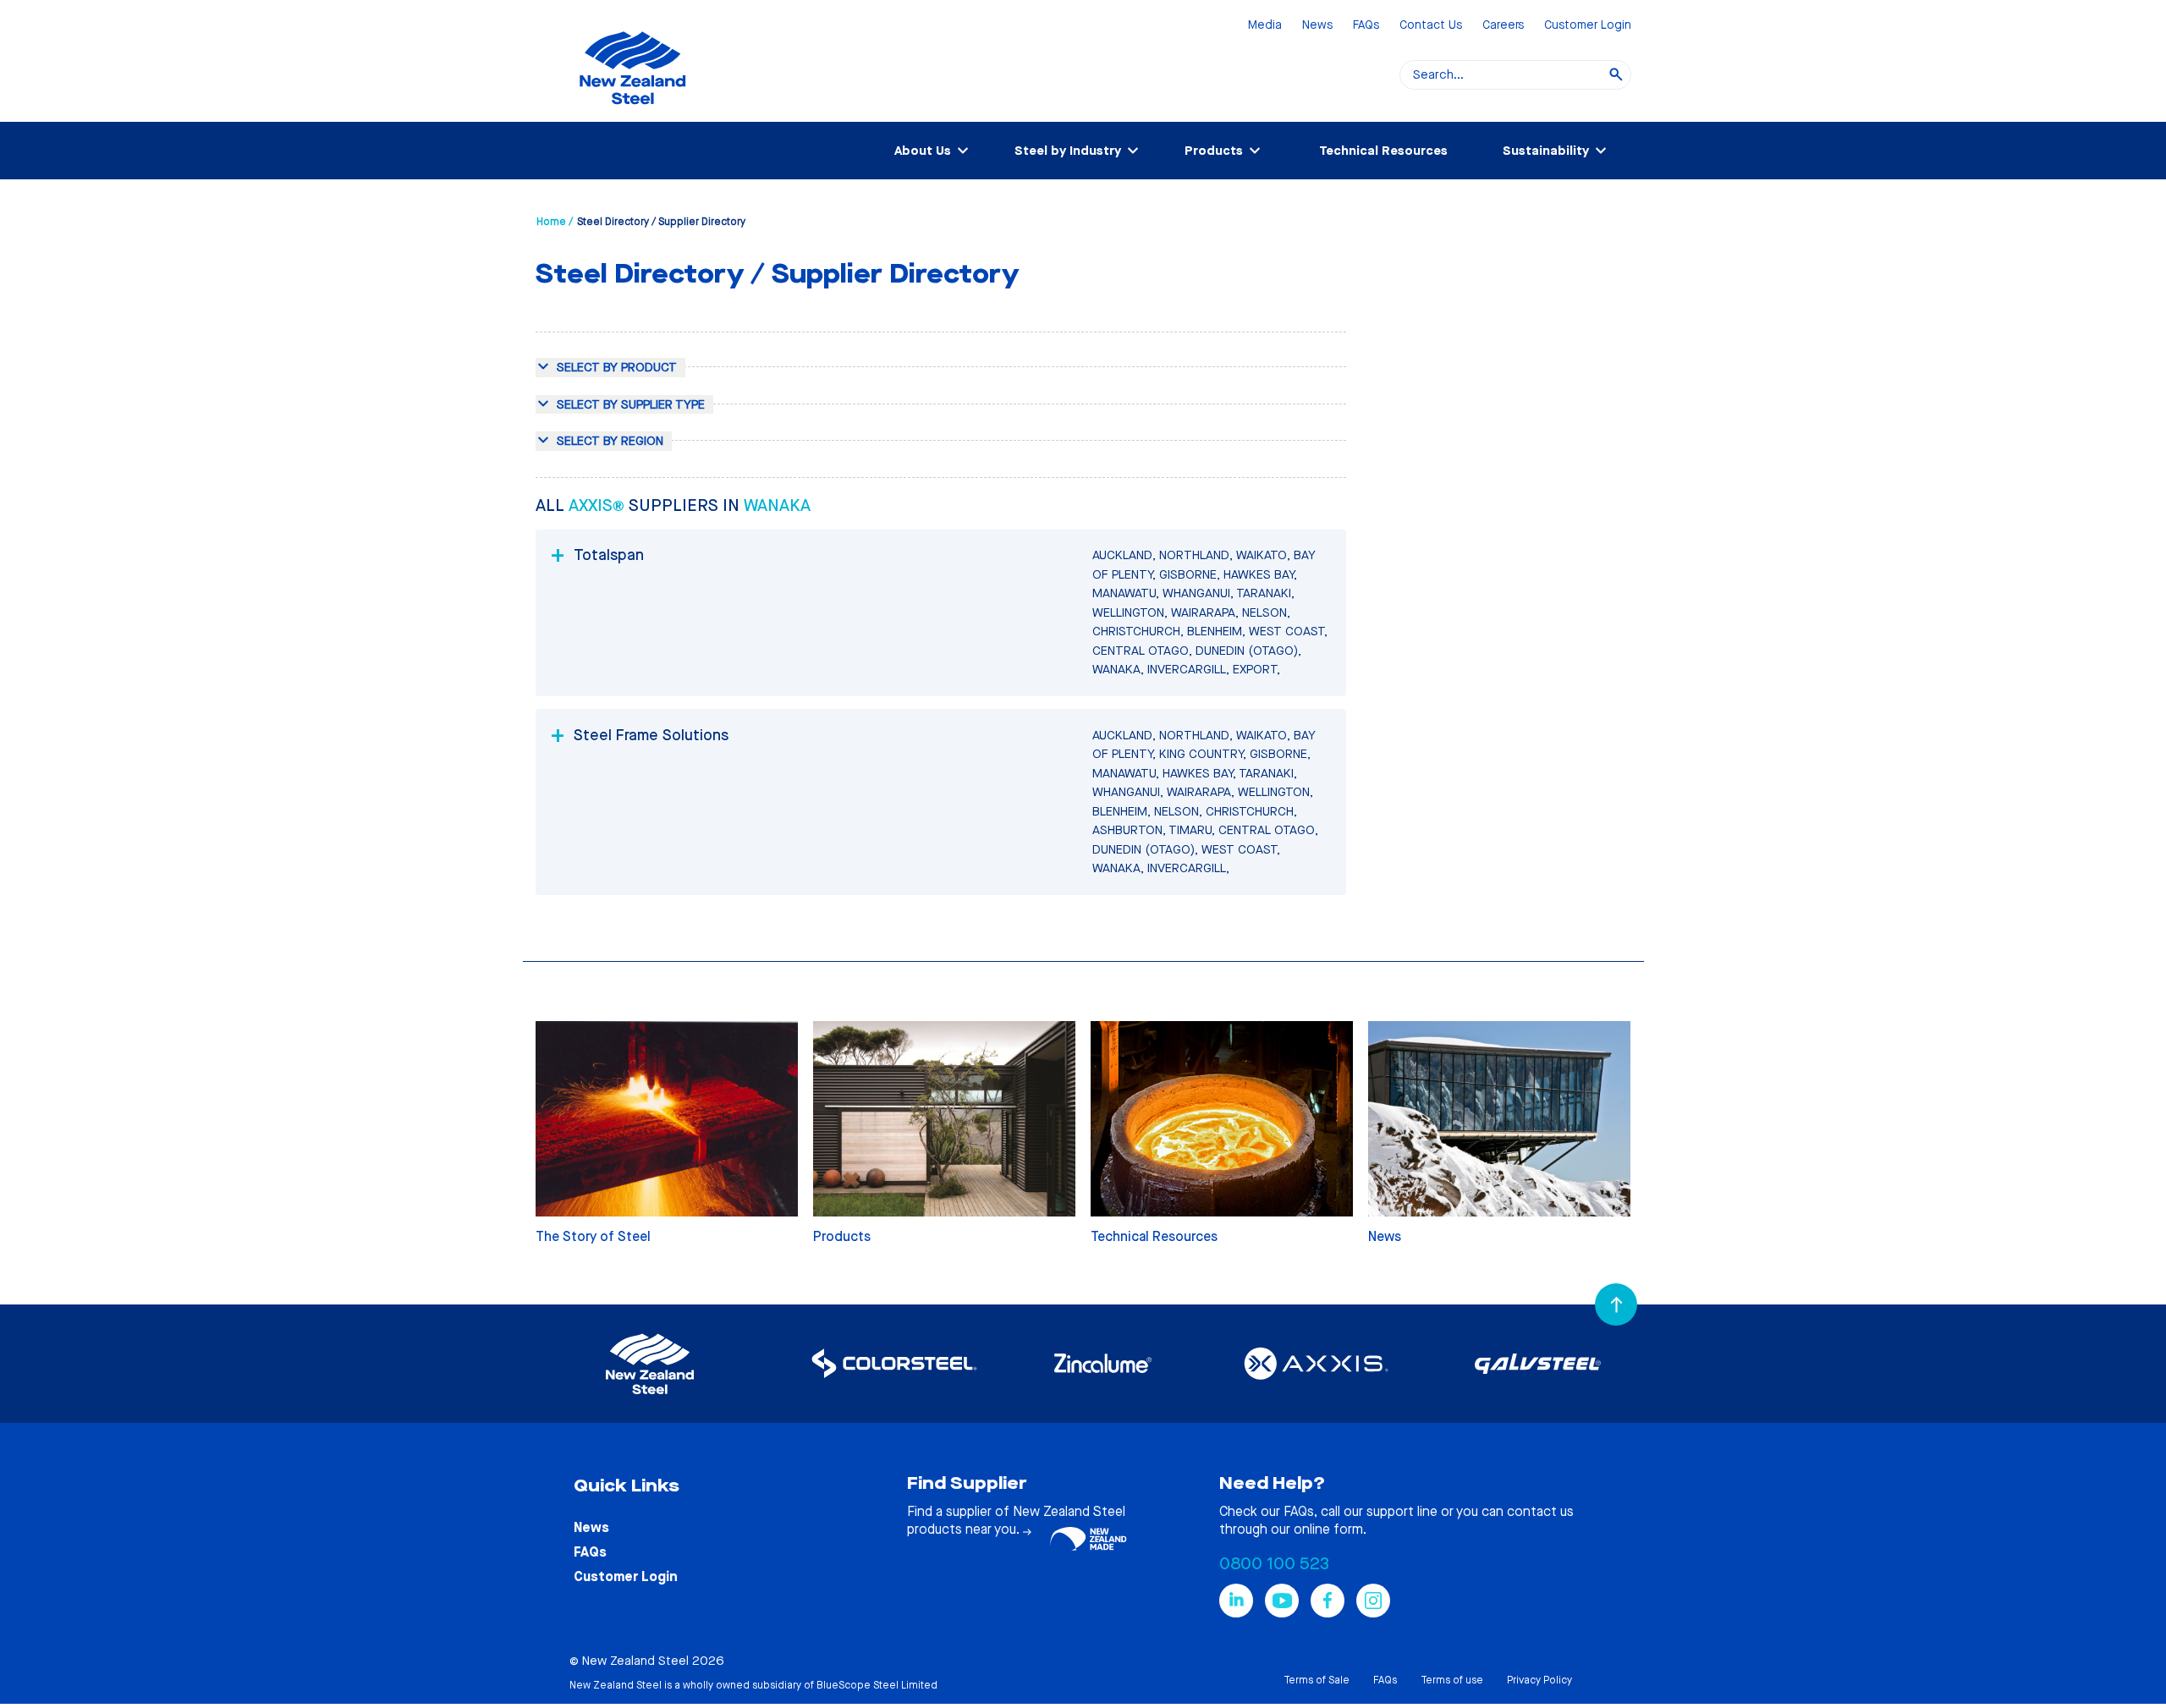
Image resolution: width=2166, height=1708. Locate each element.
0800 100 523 (1274, 1564)
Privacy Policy (1539, 1680)
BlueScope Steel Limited (877, 1685)
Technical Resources (1383, 151)
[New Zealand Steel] (632, 114)
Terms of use (1452, 1680)
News (1317, 26)
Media (1265, 26)
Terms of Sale (1317, 1680)
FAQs (1366, 26)
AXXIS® (599, 505)
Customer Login (1588, 26)
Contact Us (1431, 26)
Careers (1503, 26)
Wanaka (777, 505)
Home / (555, 222)
